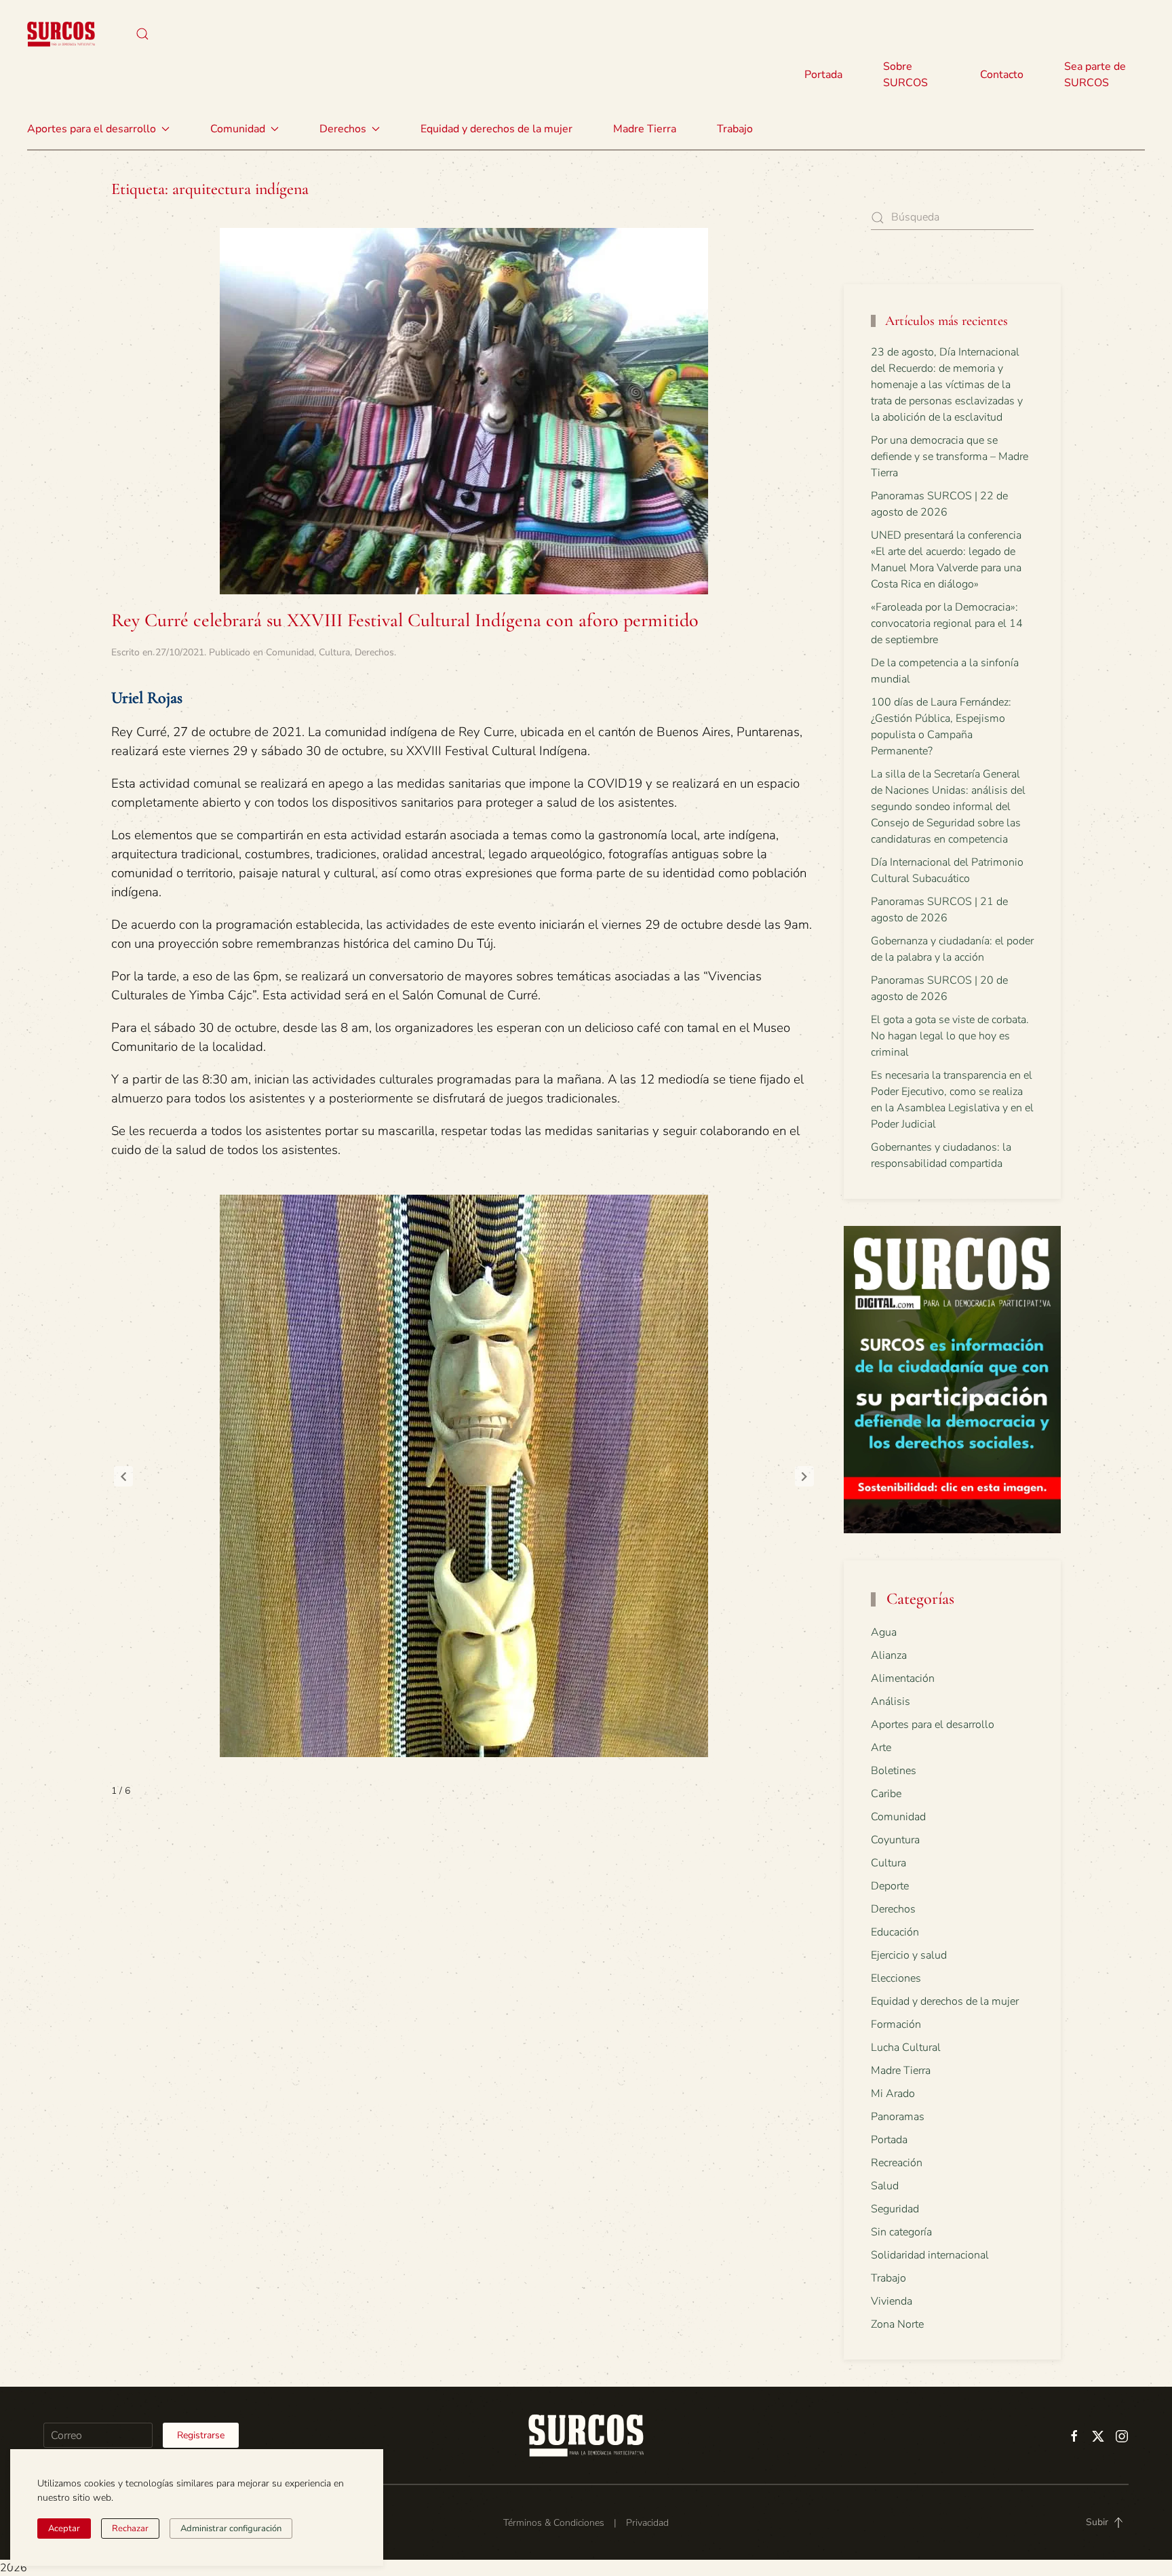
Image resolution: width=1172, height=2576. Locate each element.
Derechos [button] (343, 129)
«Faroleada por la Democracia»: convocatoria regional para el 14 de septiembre (947, 623)
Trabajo (735, 129)
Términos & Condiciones (554, 2523)
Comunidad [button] (238, 129)
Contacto (1002, 75)
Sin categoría (901, 2232)
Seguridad (895, 2209)
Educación (895, 1932)
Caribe (886, 1794)
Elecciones (896, 1978)
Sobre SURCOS (905, 75)
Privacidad (647, 2523)
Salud (885, 2186)
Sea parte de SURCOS (1095, 75)
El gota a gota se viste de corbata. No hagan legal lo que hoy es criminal (950, 1036)
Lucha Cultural (906, 2048)
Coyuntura (895, 1840)
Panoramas (898, 2117)
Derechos (374, 652)
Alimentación (903, 1678)
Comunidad (290, 652)
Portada (823, 75)
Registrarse (201, 2435)
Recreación (897, 2163)
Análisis (891, 1702)
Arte (881, 1748)
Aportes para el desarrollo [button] (92, 129)
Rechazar (130, 2529)
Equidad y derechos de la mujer (496, 129)
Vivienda (892, 2301)
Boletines (894, 1771)
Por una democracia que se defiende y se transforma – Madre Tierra (950, 457)
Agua (884, 1632)
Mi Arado (893, 2094)
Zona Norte (897, 2324)
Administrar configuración (231, 2529)
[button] (142, 34)
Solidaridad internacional (930, 2255)
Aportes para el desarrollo (933, 1725)
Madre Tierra (645, 129)
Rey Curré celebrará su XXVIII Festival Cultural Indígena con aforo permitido (405, 620)
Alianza (889, 1655)
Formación (896, 2024)
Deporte (890, 1886)
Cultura (334, 652)
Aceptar (64, 2529)
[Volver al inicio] (61, 34)
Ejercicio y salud (909, 1955)
